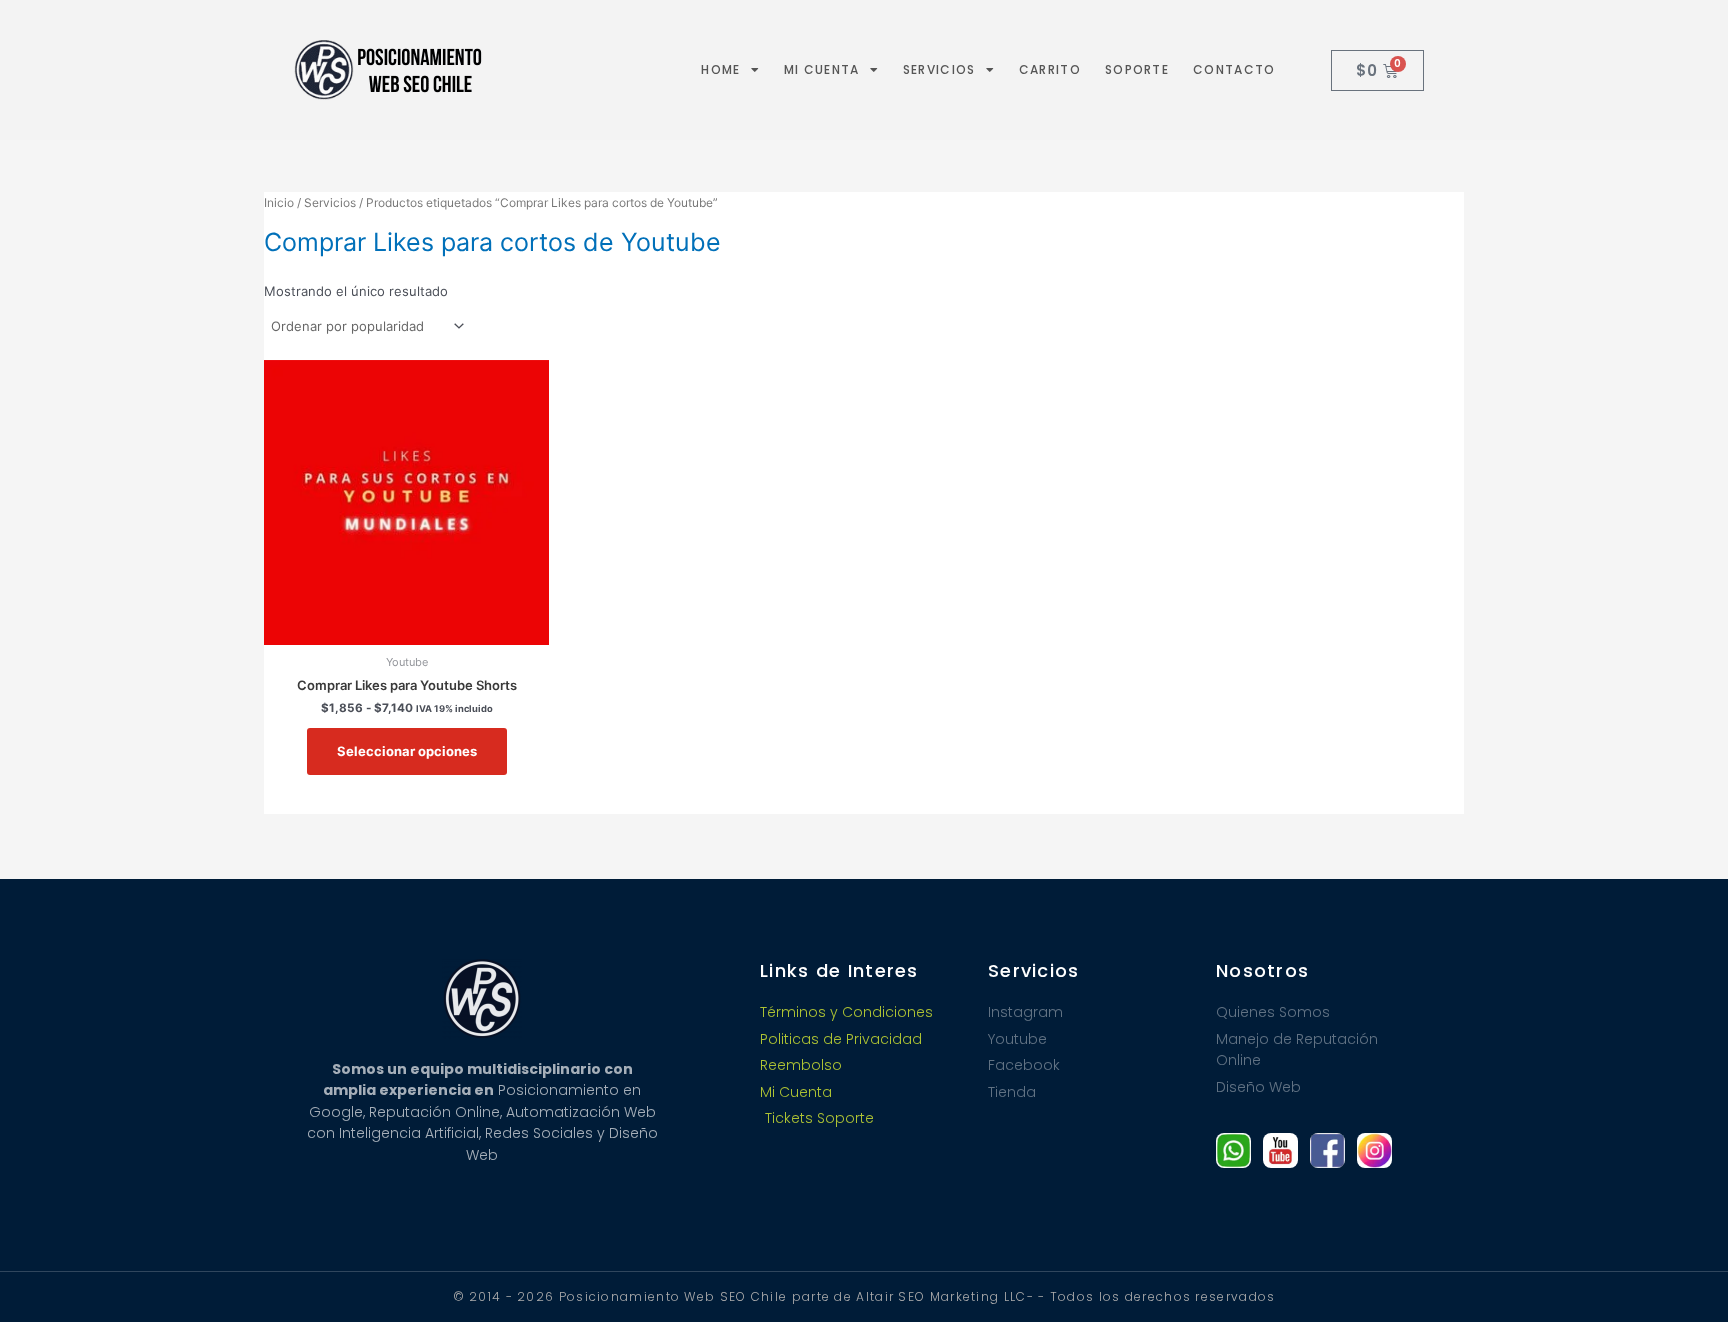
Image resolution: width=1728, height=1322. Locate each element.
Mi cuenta (822, 69)
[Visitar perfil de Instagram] (1374, 1150)
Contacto (1234, 69)
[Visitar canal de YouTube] (1280, 1150)
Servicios (939, 69)
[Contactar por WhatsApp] (1233, 1150)
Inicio (279, 202)
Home (720, 69)
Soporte (1137, 69)
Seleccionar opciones (407, 751)
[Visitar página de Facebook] (1327, 1150)
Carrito (1050, 69)
